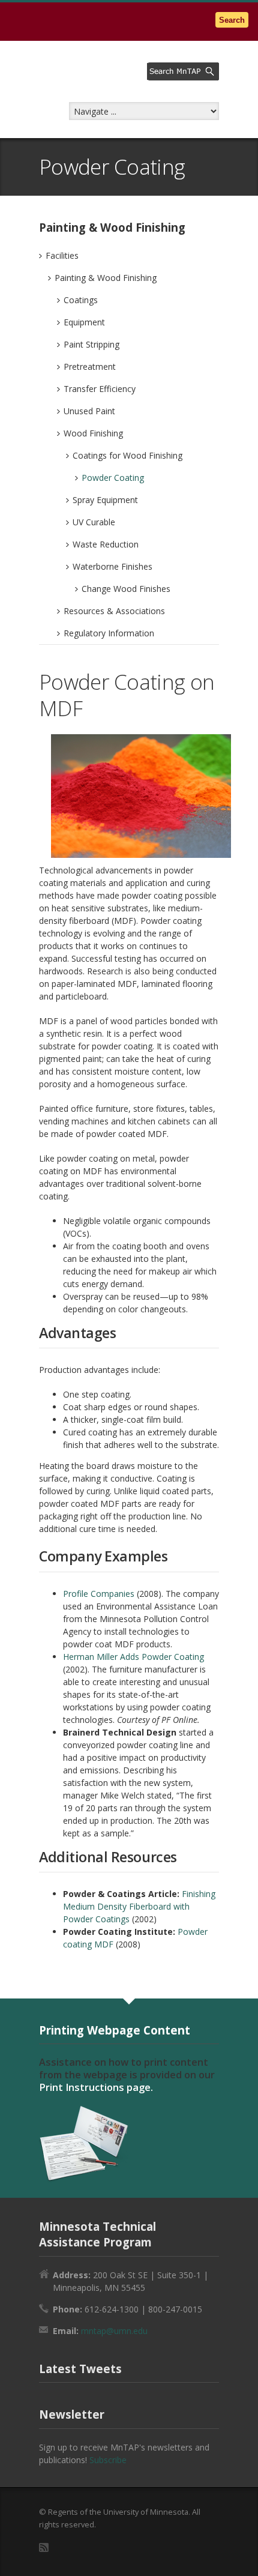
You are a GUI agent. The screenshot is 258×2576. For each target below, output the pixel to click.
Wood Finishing (93, 433)
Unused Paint (89, 411)
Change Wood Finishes (126, 589)
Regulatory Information (109, 633)
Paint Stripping (91, 344)
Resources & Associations (114, 611)
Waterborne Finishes (112, 566)
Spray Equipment (105, 500)
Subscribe (108, 2460)
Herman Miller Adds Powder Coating (133, 1657)
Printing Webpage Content (115, 2030)
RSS (44, 2547)
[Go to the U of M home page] (84, 21)
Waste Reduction (106, 544)
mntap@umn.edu (114, 2331)
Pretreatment (90, 366)
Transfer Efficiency (100, 389)
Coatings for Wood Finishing (127, 455)
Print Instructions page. (96, 2087)
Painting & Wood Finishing (106, 278)
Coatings (81, 300)
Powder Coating (113, 478)
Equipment (84, 322)
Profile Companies (99, 1594)
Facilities (62, 255)
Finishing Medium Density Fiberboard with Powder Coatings (139, 1906)
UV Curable (94, 522)
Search (232, 20)
